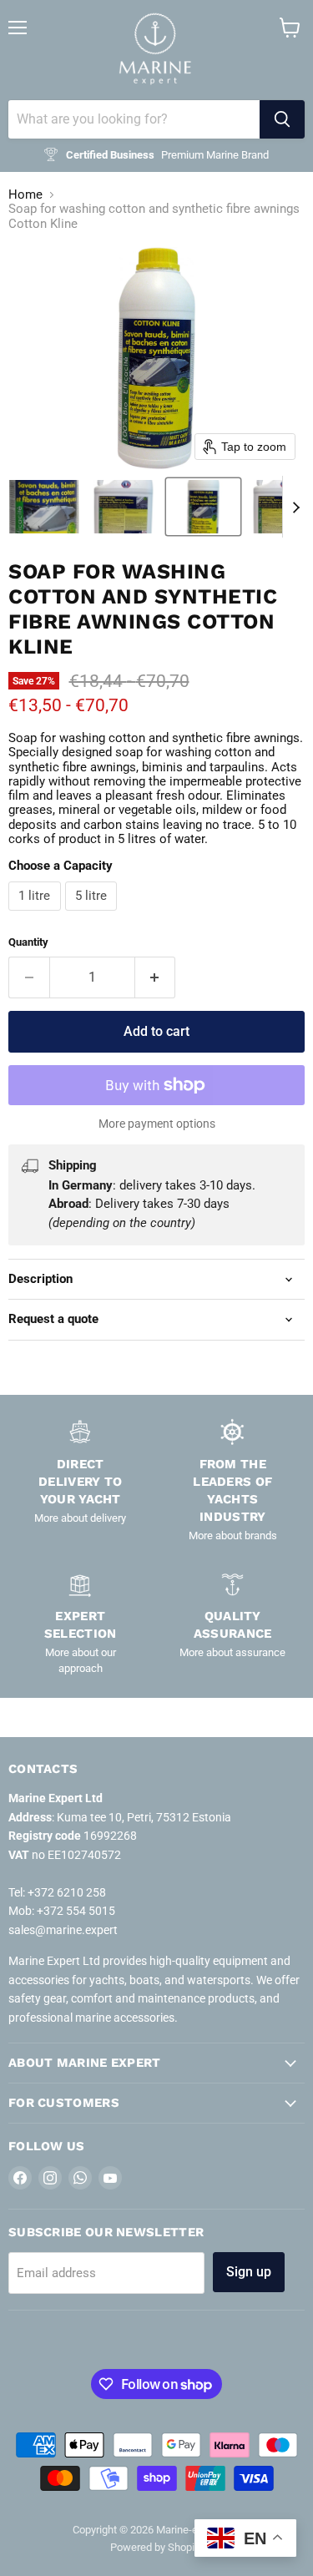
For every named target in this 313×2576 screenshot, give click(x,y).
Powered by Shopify (157, 2547)
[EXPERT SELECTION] (81, 1623)
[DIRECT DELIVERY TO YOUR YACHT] (81, 1481)
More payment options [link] (157, 1124)
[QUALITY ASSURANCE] (233, 1623)
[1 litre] (37, 915)
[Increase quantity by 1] (156, 977)
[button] (44, 507)
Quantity (28, 942)
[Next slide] (295, 507)
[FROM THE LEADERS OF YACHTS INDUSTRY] (233, 1481)
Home (25, 195)
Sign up (249, 2272)
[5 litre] (93, 915)
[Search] (282, 119)
